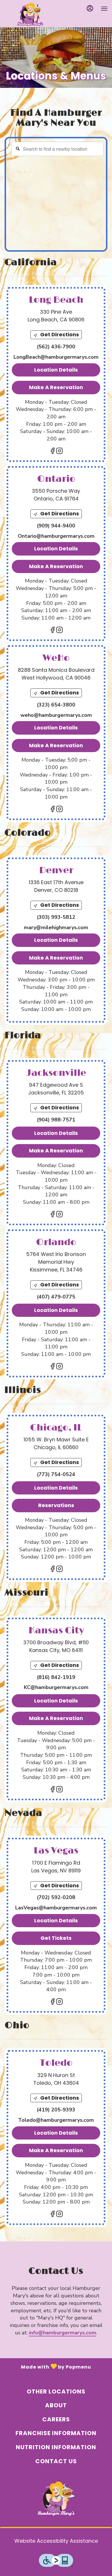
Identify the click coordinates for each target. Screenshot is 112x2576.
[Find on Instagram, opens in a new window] (59, 452)
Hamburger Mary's (56, 2499)
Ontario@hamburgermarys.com (56, 536)
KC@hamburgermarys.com (56, 1687)
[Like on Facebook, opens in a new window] (53, 452)
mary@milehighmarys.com (56, 927)
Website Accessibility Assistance (56, 2541)
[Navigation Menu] (104, 9)
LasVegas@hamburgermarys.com (56, 1908)
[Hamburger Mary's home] (30, 14)
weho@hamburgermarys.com (56, 715)
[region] (57, 196)
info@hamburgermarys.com (63, 2333)
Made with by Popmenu (46, 2366)
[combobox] (57, 149)
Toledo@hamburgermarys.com (56, 2120)
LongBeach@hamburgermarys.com (56, 357)
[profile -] (90, 8)
